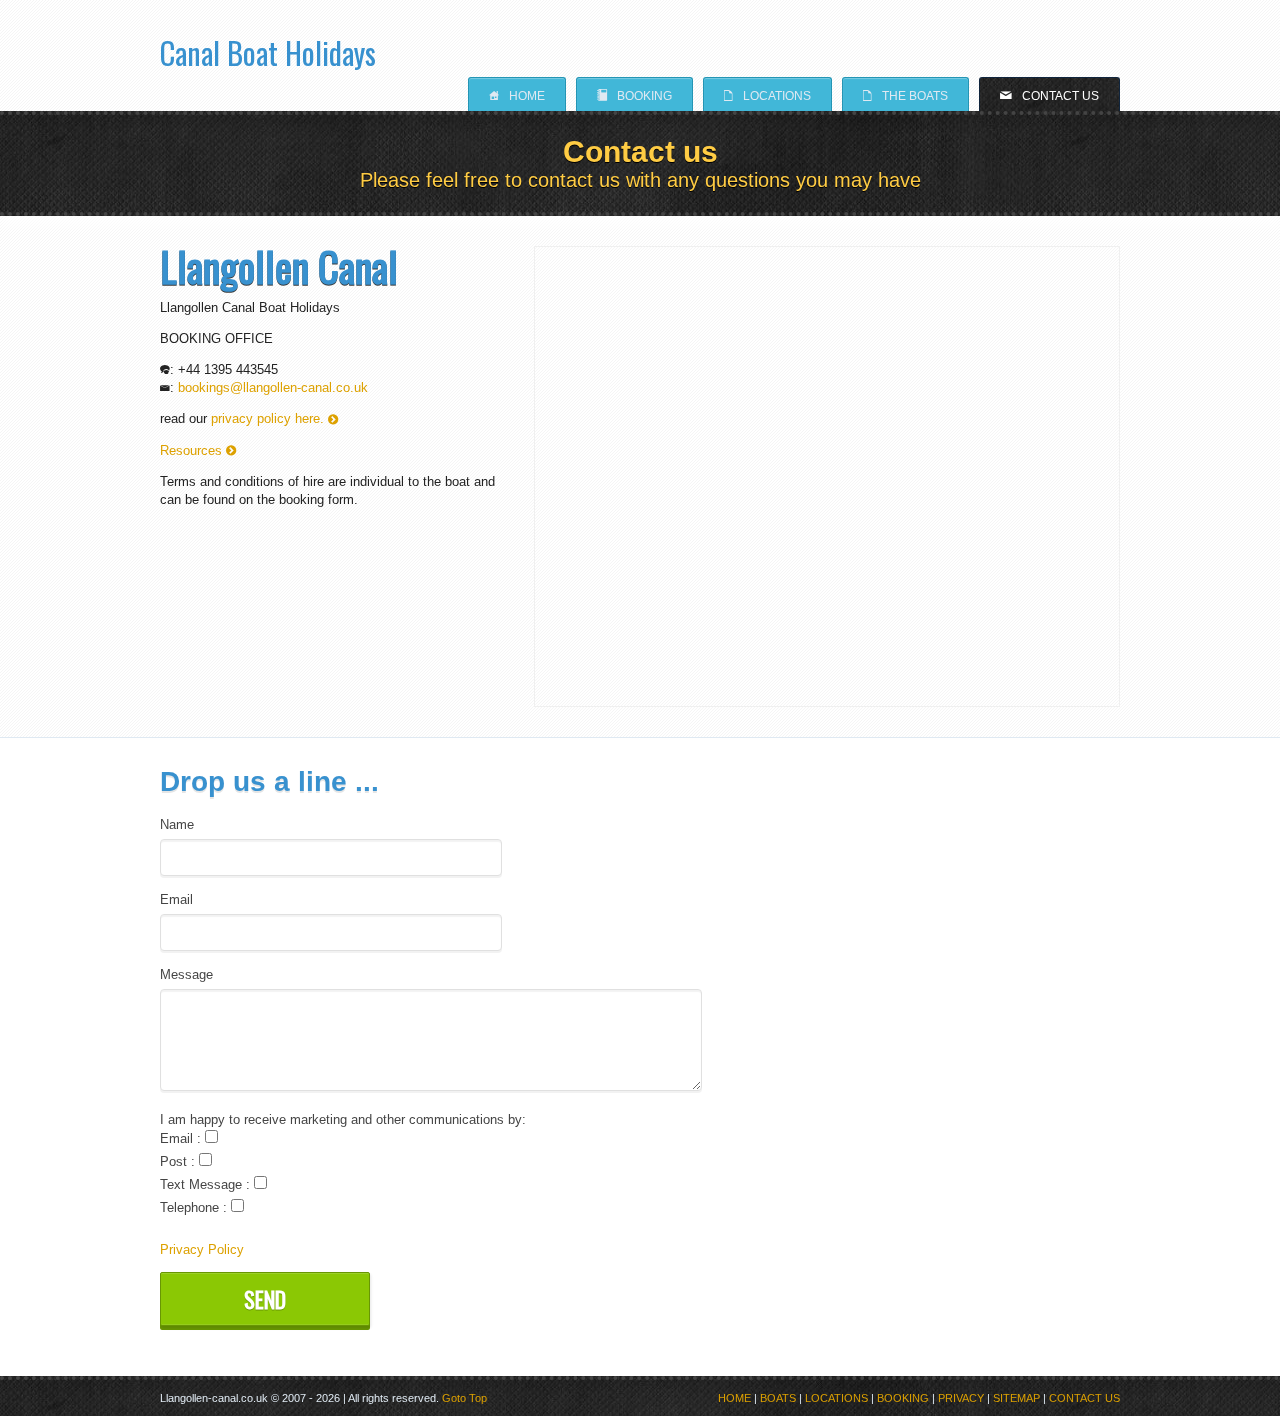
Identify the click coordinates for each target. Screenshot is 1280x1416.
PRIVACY (961, 1398)
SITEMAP (1016, 1398)
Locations (767, 95)
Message (186, 974)
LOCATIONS (836, 1398)
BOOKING (903, 1398)
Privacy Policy (202, 1249)
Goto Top (464, 1398)
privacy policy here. (274, 418)
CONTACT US (1084, 1398)
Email (176, 899)
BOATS (778, 1398)
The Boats (905, 95)
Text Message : (207, 1184)
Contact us (1049, 95)
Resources (198, 450)
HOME (734, 1398)
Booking (634, 95)
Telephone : (195, 1207)
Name (177, 824)
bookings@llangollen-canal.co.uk (273, 387)
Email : (182, 1138)
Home (517, 95)
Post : (179, 1161)
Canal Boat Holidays (268, 46)
